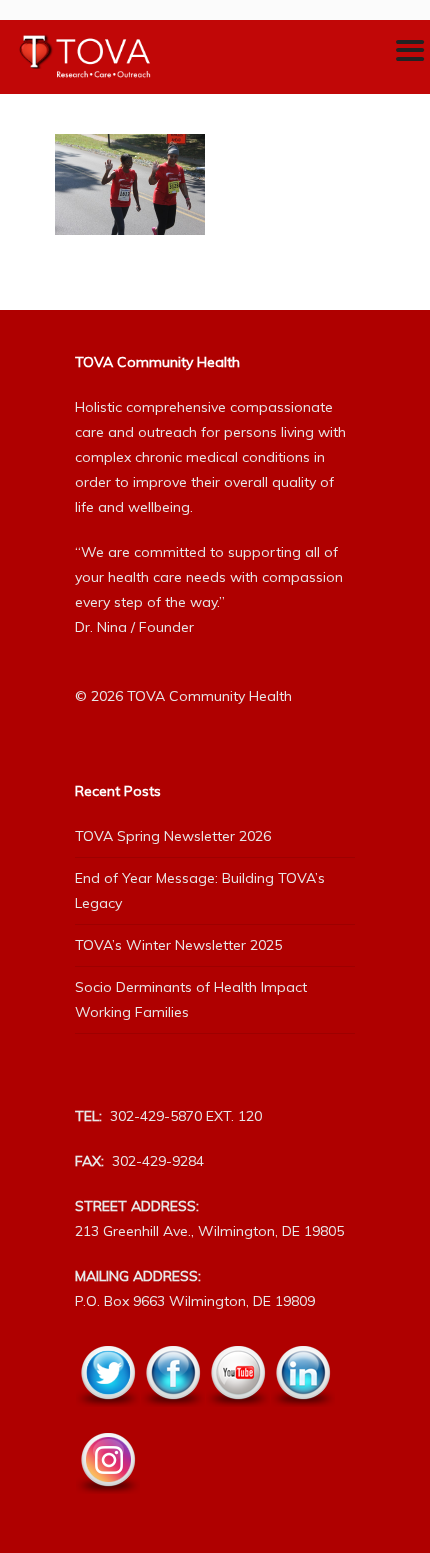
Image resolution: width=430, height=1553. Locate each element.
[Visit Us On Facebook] (172, 1418)
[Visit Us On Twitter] (107, 1418)
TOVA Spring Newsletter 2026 (173, 836)
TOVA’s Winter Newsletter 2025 (178, 945)
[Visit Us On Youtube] (237, 1418)
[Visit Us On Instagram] (107, 1505)
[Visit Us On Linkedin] (302, 1418)
